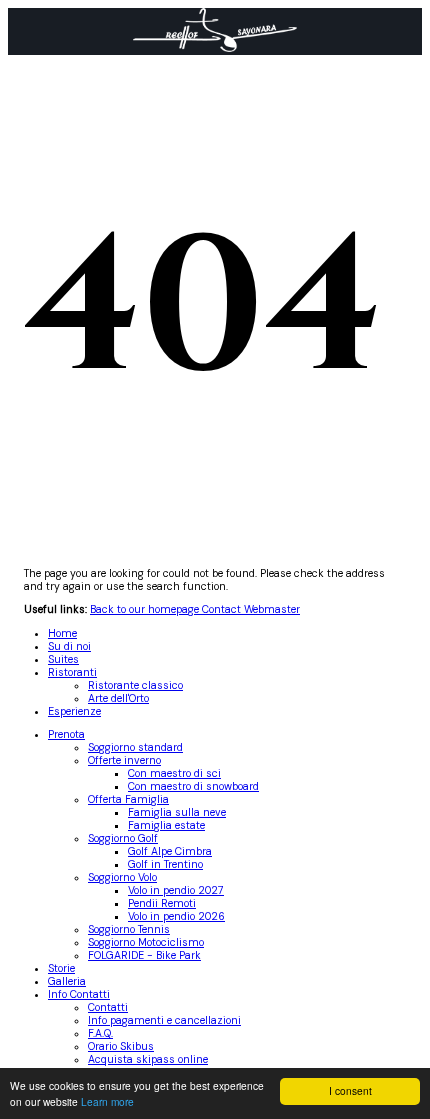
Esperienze (74, 711)
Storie (61, 968)
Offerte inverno (124, 760)
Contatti (108, 1007)
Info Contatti (79, 994)
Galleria (67, 981)
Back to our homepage (146, 609)
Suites (63, 659)
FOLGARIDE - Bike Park (144, 955)
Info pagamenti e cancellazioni (164, 1020)
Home (62, 633)
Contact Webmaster (251, 609)
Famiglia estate (166, 825)
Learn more (107, 1101)
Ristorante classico (135, 685)
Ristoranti (72, 672)
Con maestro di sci (174, 773)
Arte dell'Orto (118, 698)
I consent (350, 1090)
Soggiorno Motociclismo (146, 942)
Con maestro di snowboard (193, 786)
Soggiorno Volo (122, 877)
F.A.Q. (100, 1033)
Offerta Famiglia (128, 799)
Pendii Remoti (162, 903)
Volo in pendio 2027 (176, 890)
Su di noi (69, 646)
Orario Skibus (121, 1046)
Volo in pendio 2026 (176, 916)
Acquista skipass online (148, 1059)
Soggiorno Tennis (129, 929)
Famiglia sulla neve (177, 812)
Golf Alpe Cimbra (170, 851)
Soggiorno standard (135, 747)
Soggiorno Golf (123, 838)
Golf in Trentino (165, 864)
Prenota (66, 734)
